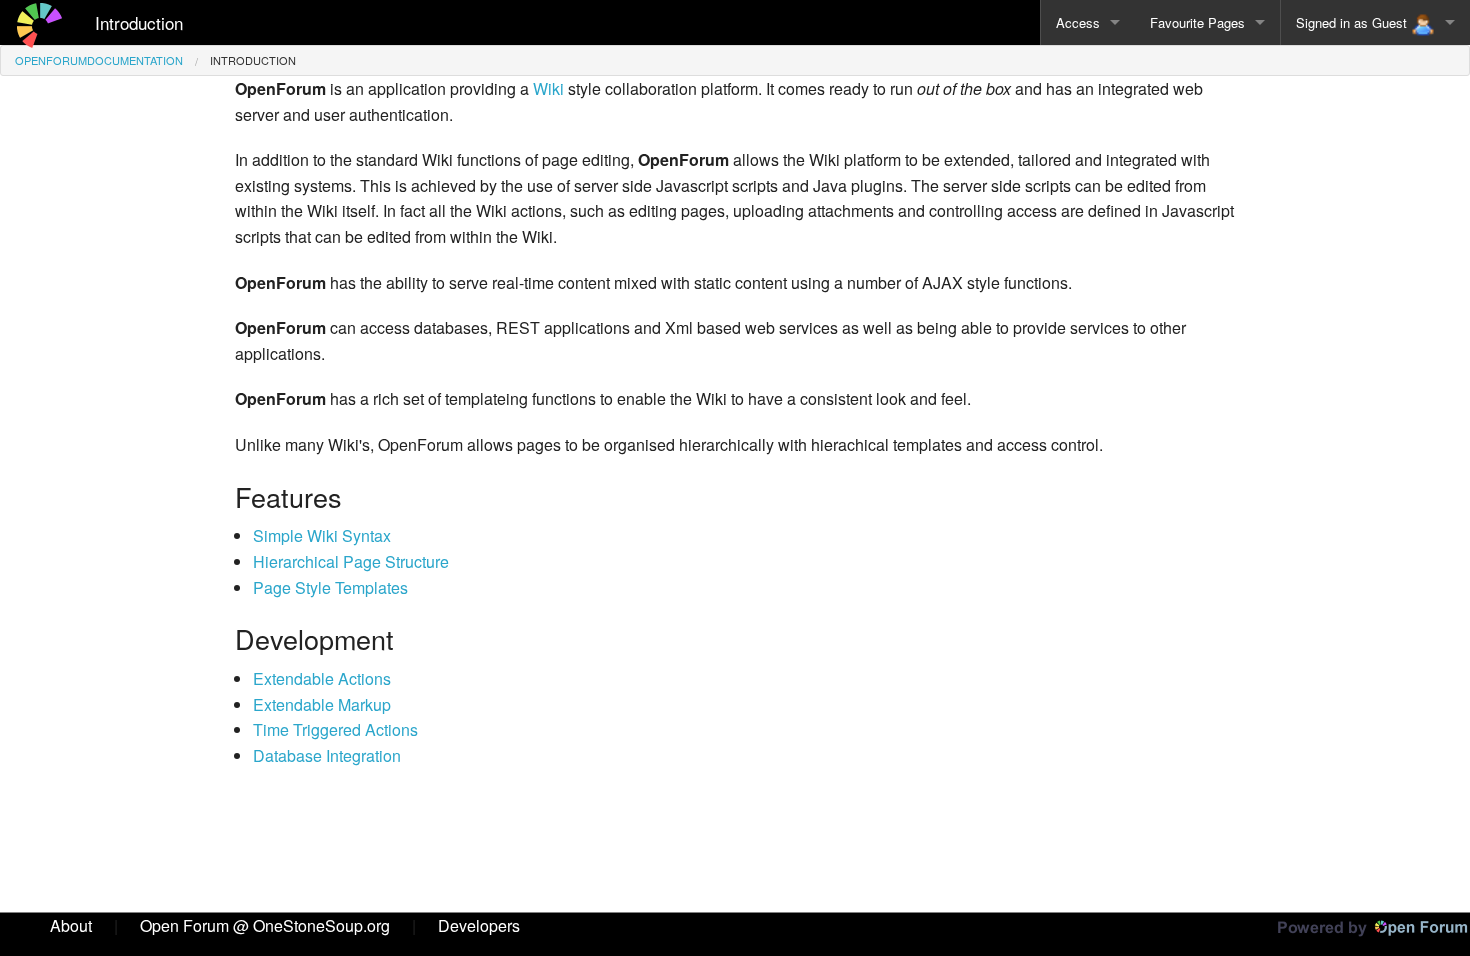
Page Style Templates (330, 587)
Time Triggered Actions (335, 729)
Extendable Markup (322, 704)
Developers (479, 925)
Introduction (139, 22)
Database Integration (327, 755)
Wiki (548, 88)
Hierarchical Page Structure (351, 561)
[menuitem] (99, 60)
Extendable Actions (322, 678)
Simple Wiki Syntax (322, 535)
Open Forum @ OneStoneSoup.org (265, 925)
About (71, 925)
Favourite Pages (1197, 22)
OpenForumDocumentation (99, 60)
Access (1078, 22)
